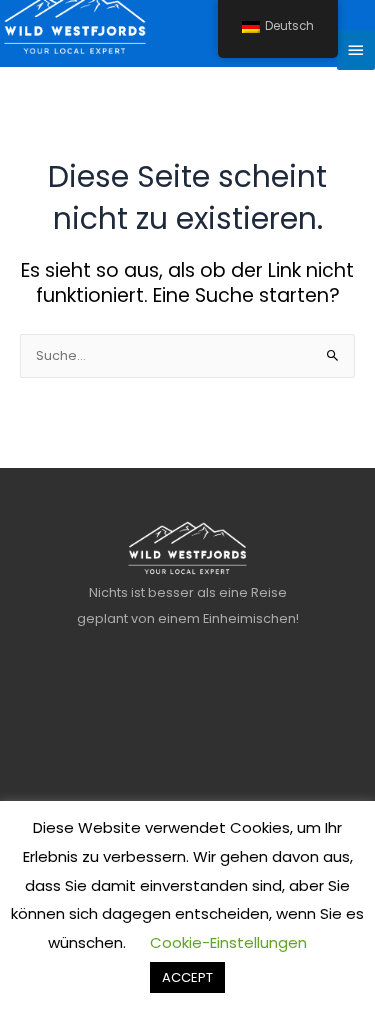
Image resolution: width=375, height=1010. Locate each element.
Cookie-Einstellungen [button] (228, 942)
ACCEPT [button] (187, 977)
